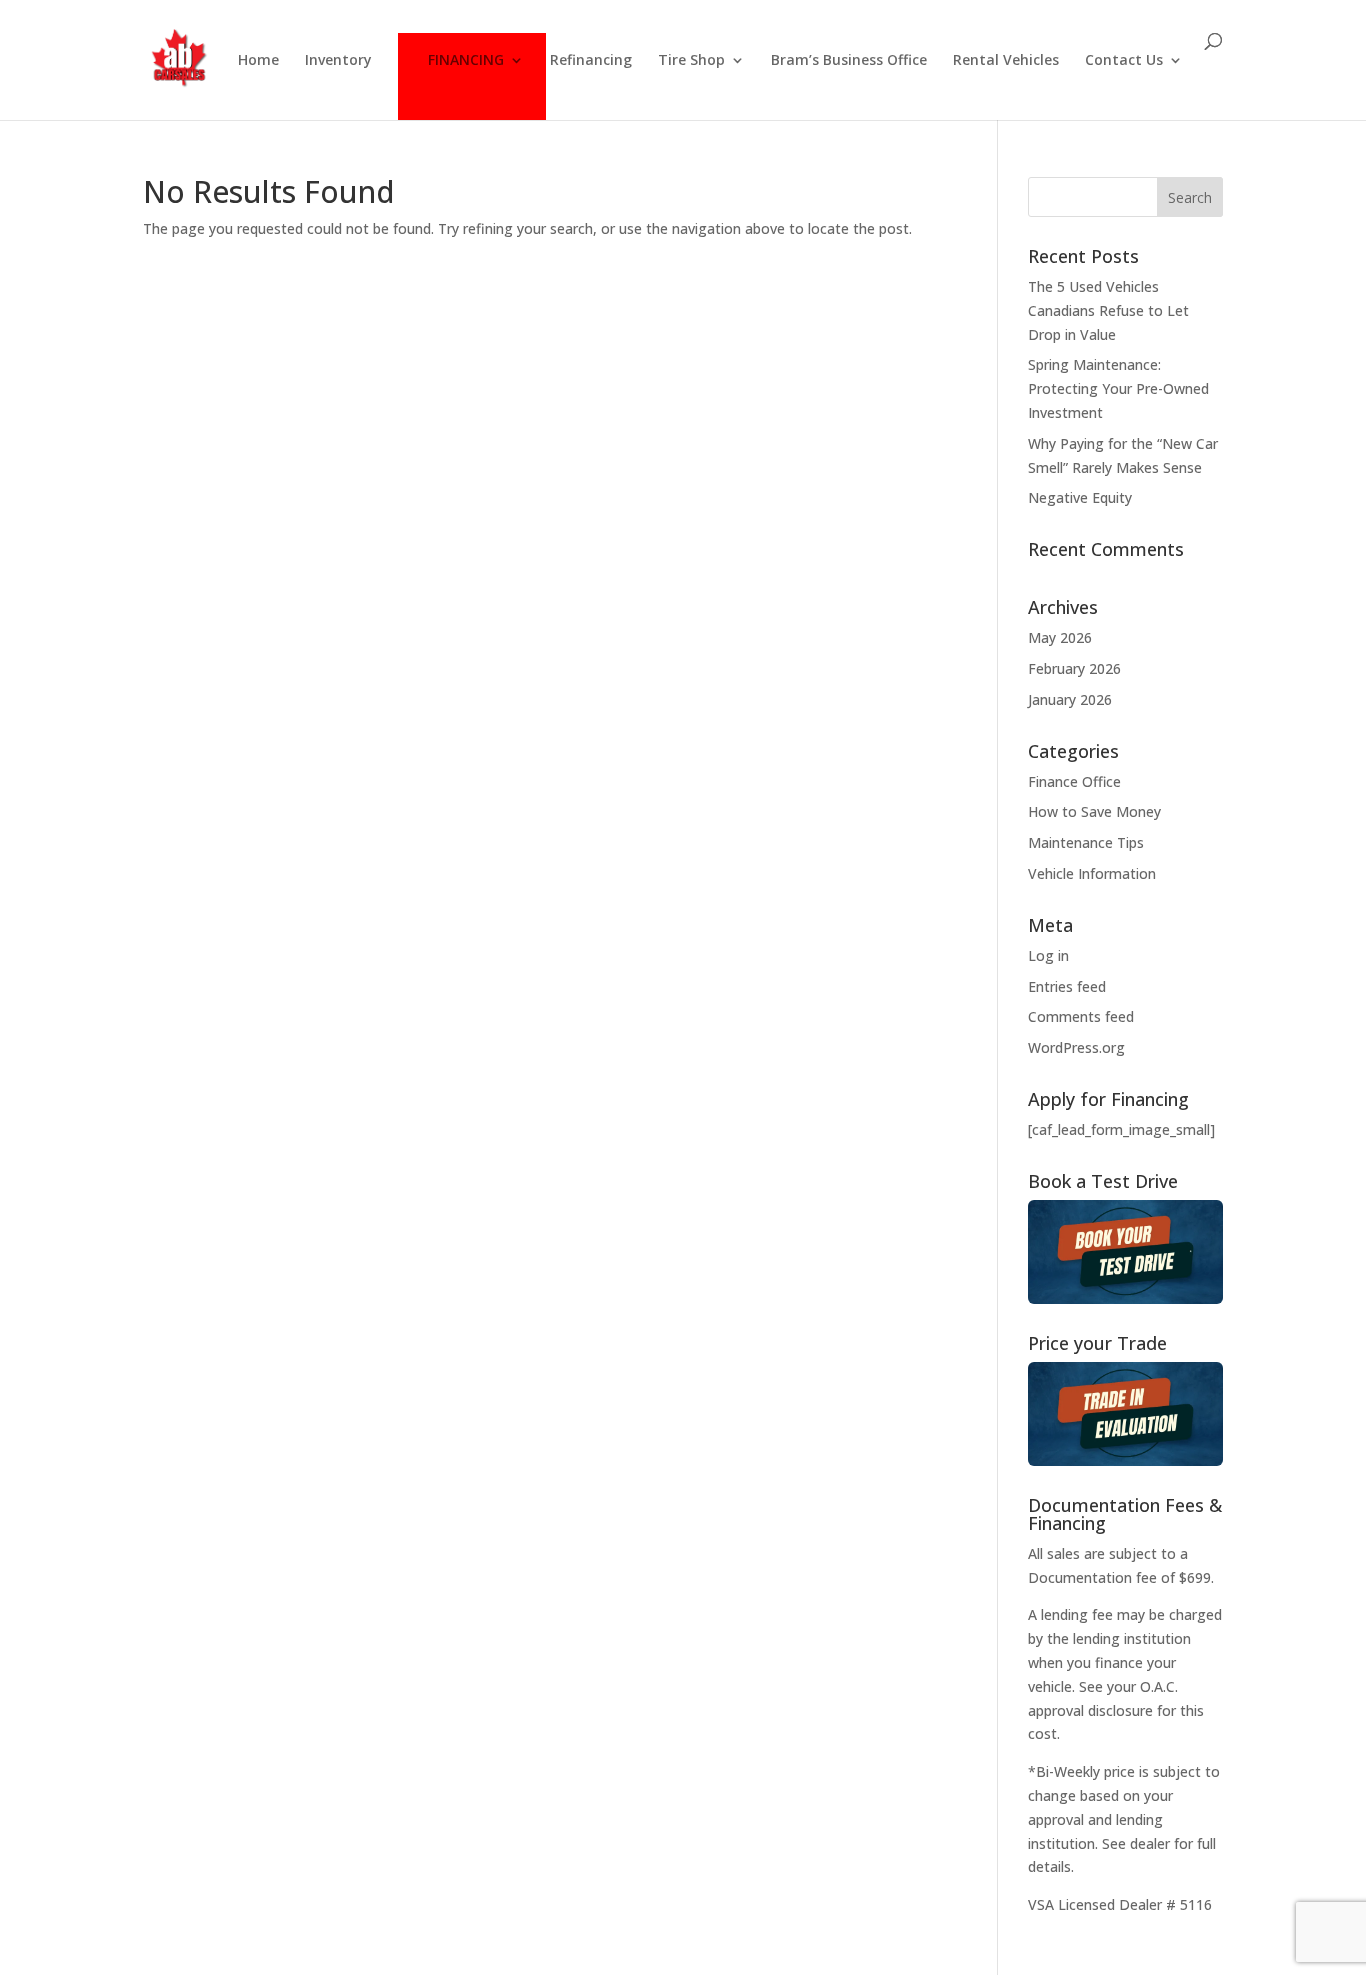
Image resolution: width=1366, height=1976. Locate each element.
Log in (1048, 955)
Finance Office (1074, 781)
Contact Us (1124, 61)
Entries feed (1067, 986)
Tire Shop (691, 61)
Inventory (338, 61)
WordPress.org (1076, 1047)
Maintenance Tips (1086, 842)
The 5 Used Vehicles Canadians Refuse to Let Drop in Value (1108, 310)
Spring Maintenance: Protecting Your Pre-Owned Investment (1118, 388)
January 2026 (1070, 699)
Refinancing (591, 61)
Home (258, 61)
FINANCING (466, 61)
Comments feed (1081, 1016)
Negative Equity (1080, 497)
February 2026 (1074, 668)
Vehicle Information (1092, 873)
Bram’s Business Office (849, 61)
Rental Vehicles (1006, 61)
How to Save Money (1094, 811)
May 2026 (1060, 637)
